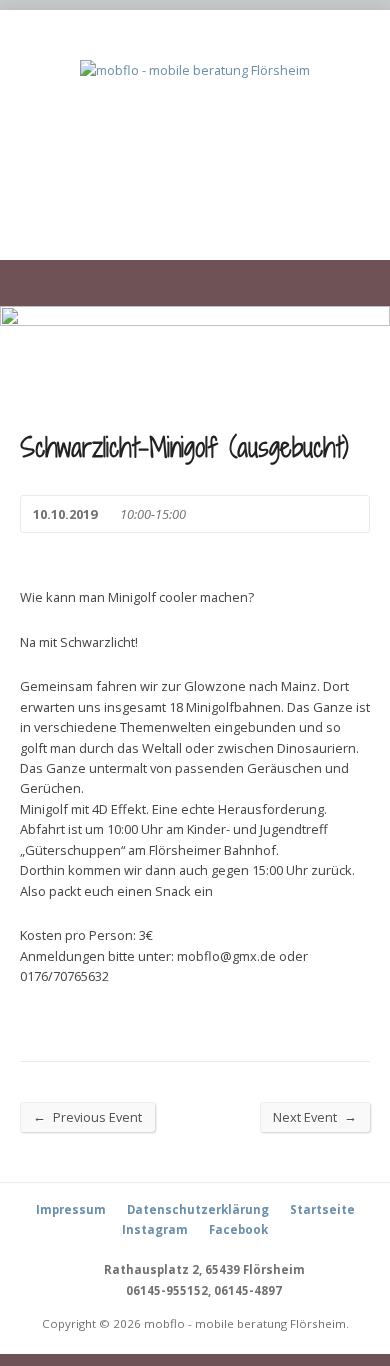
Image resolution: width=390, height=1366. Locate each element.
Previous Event (87, 1116)
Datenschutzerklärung (198, 1209)
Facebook (238, 1229)
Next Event (315, 1116)
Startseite (322, 1209)
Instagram (155, 1229)
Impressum (71, 1209)
